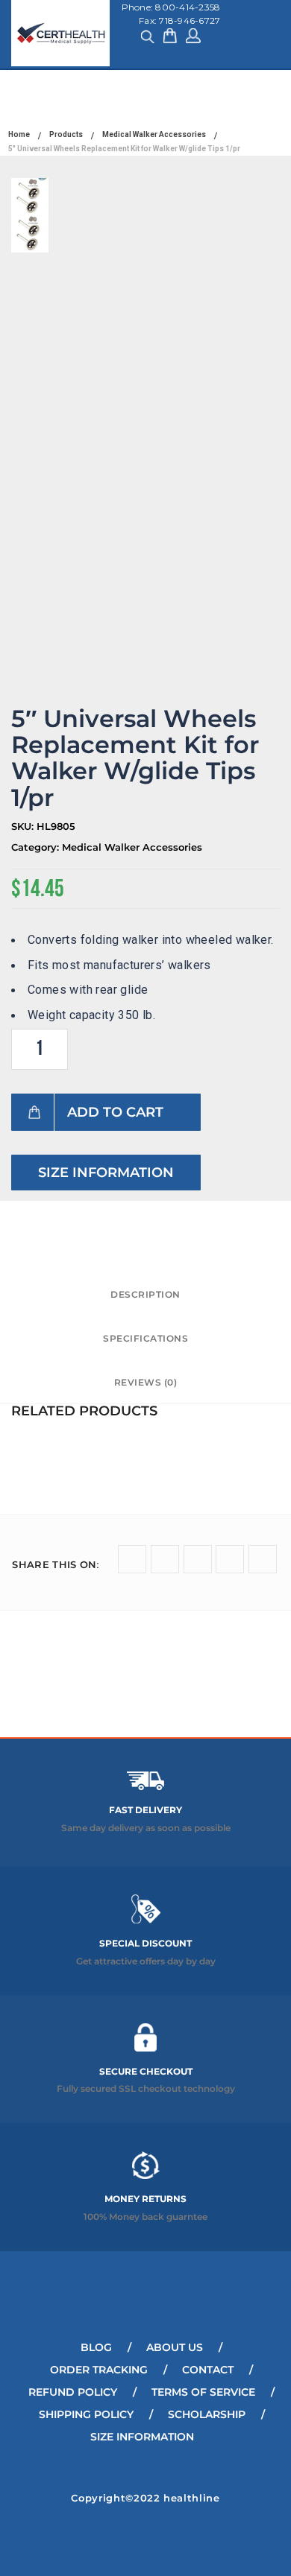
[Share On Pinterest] (263, 1559)
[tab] (145, 1295)
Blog (96, 2347)
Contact (208, 2370)
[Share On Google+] (198, 1559)
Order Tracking (99, 2370)
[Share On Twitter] (132, 1559)
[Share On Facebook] (165, 1559)
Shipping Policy (86, 2414)
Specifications (145, 1338)
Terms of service (203, 2392)
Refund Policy (73, 2392)
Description (145, 1294)
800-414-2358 (188, 7)
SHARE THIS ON (56, 1564)
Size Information (106, 1173)
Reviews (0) (146, 1382)
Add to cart (115, 1112)
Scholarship (207, 2414)
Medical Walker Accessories (132, 847)
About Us (175, 2347)
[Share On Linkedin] (230, 1559)
